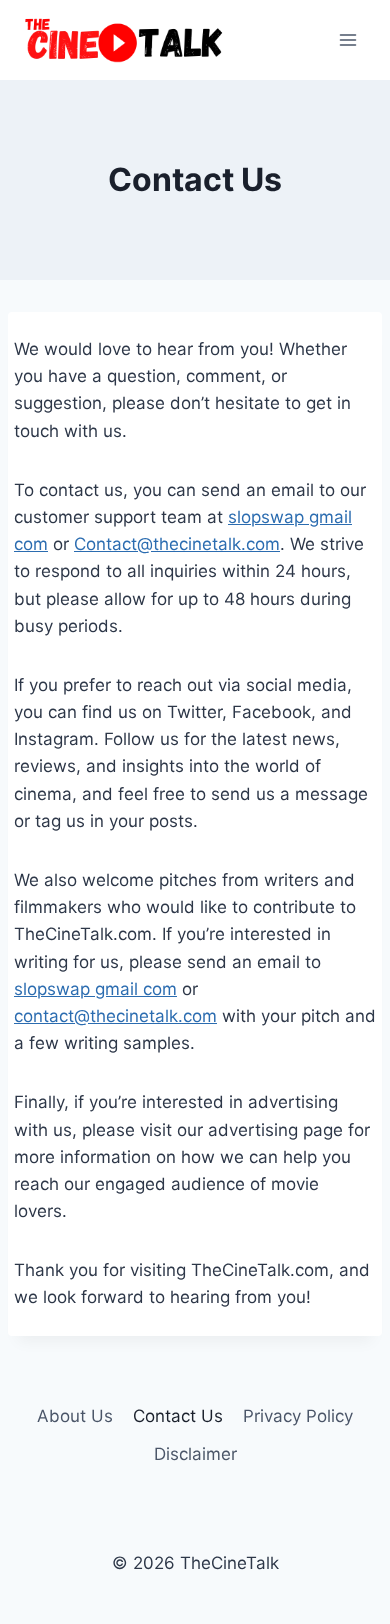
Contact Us (178, 1416)
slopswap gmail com (95, 989)
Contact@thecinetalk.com (177, 544)
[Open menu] (347, 39)
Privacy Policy (298, 1416)
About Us (75, 1416)
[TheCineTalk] (124, 40)
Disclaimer (195, 1454)
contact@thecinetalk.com (115, 1016)
